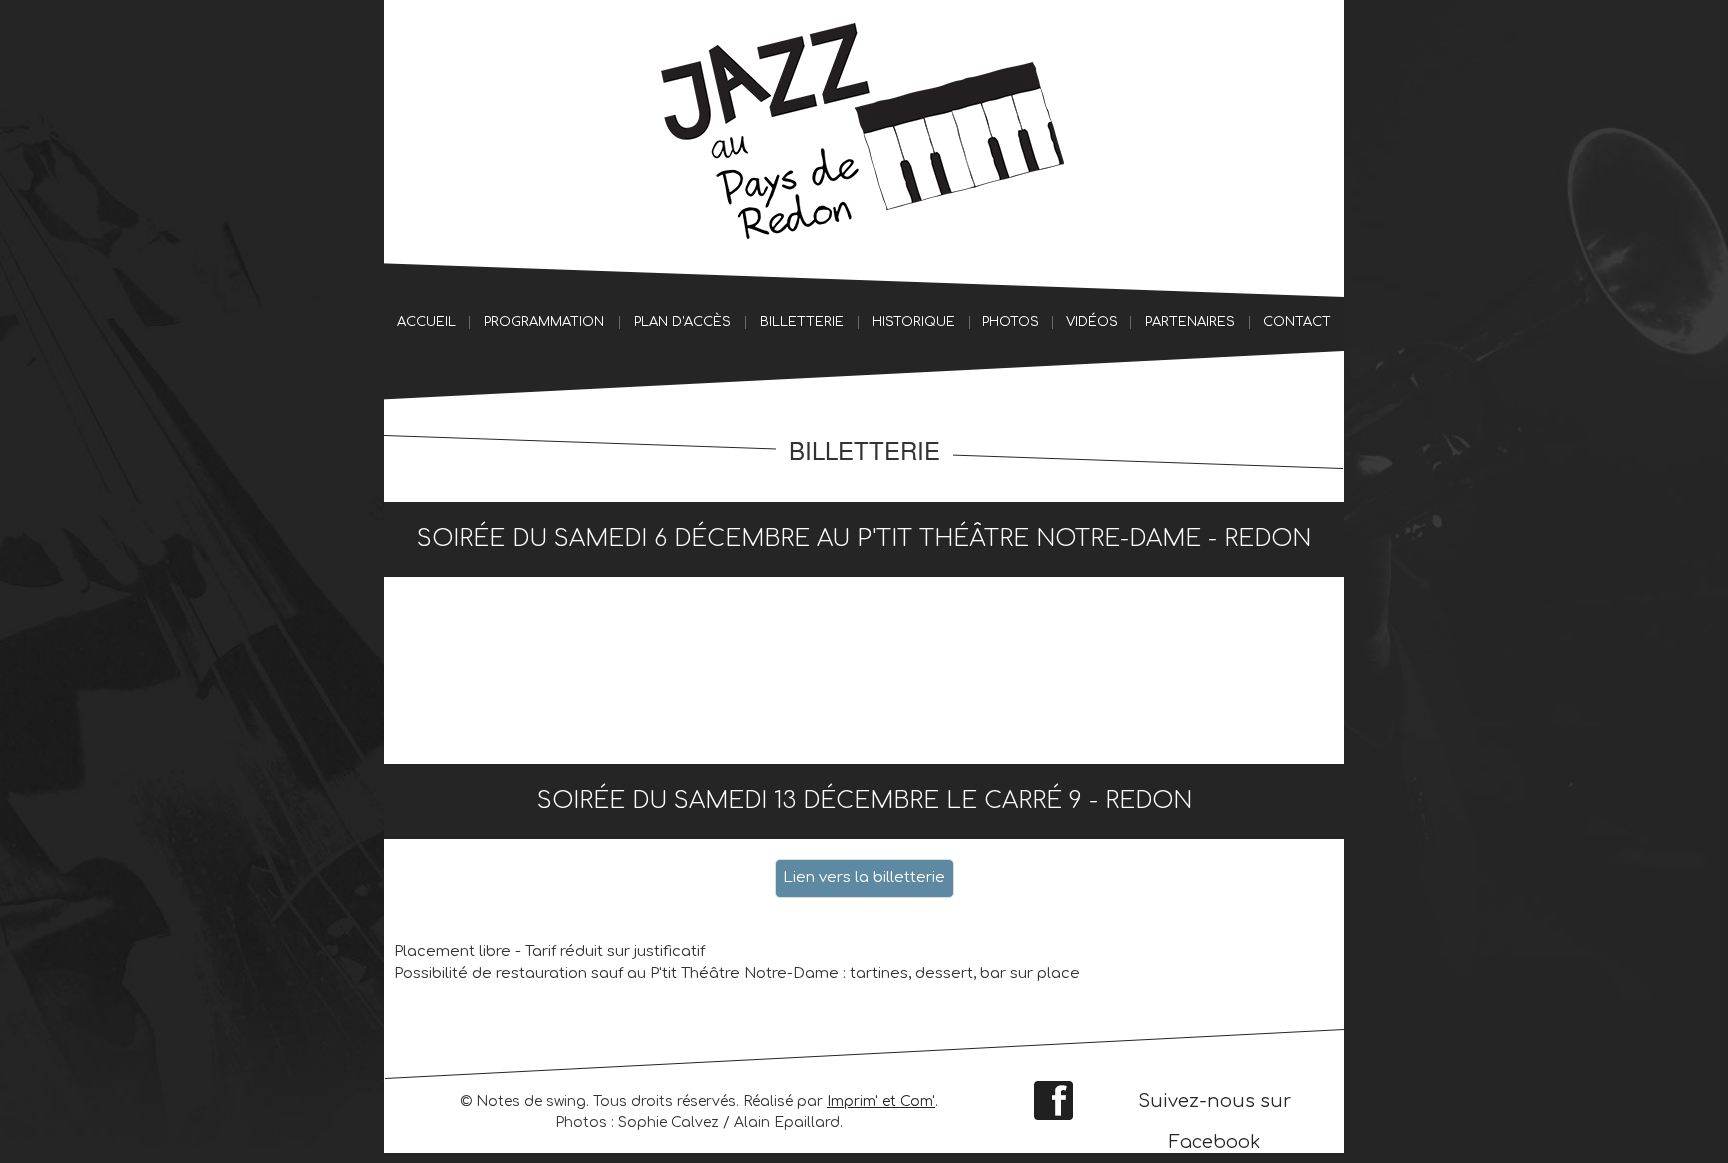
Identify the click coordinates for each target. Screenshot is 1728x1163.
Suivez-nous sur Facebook (1214, 1106)
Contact (1297, 322)
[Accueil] (864, 128)
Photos (1010, 322)
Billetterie (802, 322)
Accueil (426, 322)
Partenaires (1190, 322)
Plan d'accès (682, 322)
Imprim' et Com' (881, 1101)
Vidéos (1092, 322)
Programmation (544, 322)
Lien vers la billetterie (864, 877)
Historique (913, 322)
